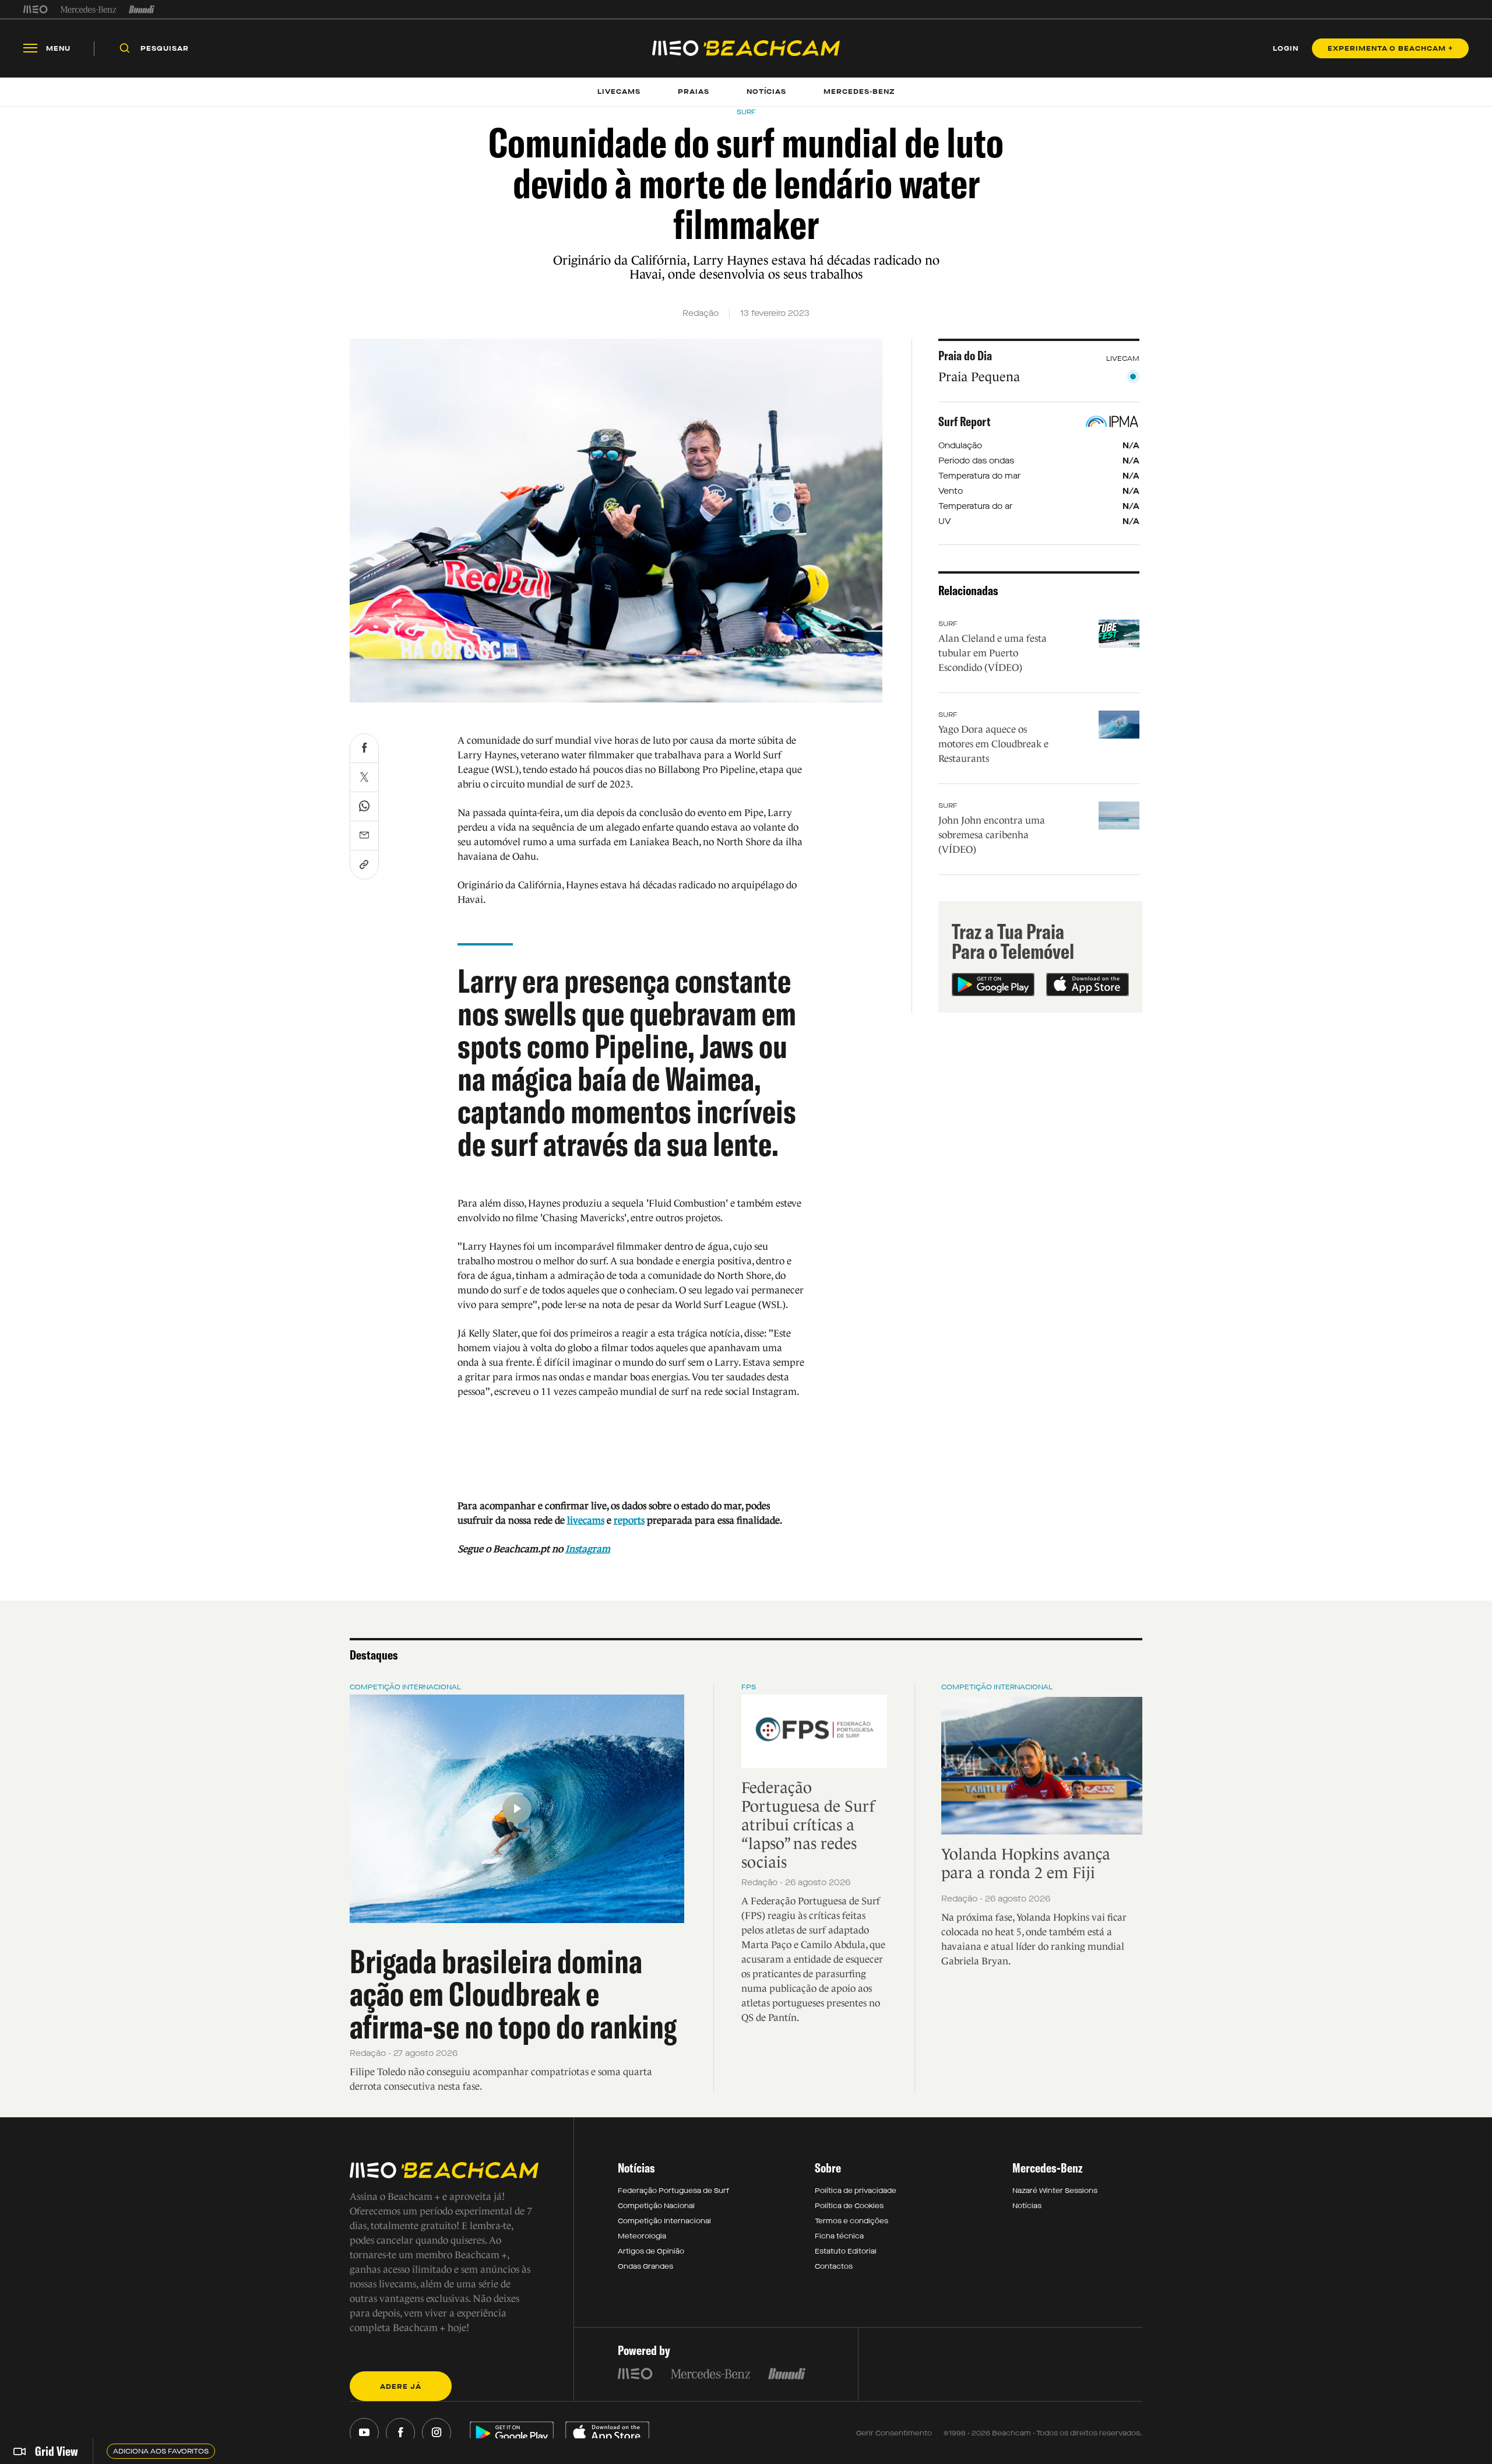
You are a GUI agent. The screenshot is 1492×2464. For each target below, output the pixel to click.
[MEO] (36, 9)
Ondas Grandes (645, 2266)
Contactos (834, 2266)
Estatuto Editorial (846, 2251)
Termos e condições (851, 2221)
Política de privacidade (856, 2191)
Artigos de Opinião (651, 2251)
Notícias (1027, 2206)
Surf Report (965, 421)
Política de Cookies (849, 2206)
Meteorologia (642, 2236)
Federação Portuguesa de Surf (673, 2191)
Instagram (588, 1549)
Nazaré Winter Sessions (1055, 2191)
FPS (749, 1687)
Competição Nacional (656, 2206)
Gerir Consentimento (894, 2433)
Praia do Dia (965, 356)
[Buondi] (142, 9)
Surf (948, 624)
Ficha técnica (839, 2236)
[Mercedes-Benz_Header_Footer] (88, 9)
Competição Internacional (405, 1687)
